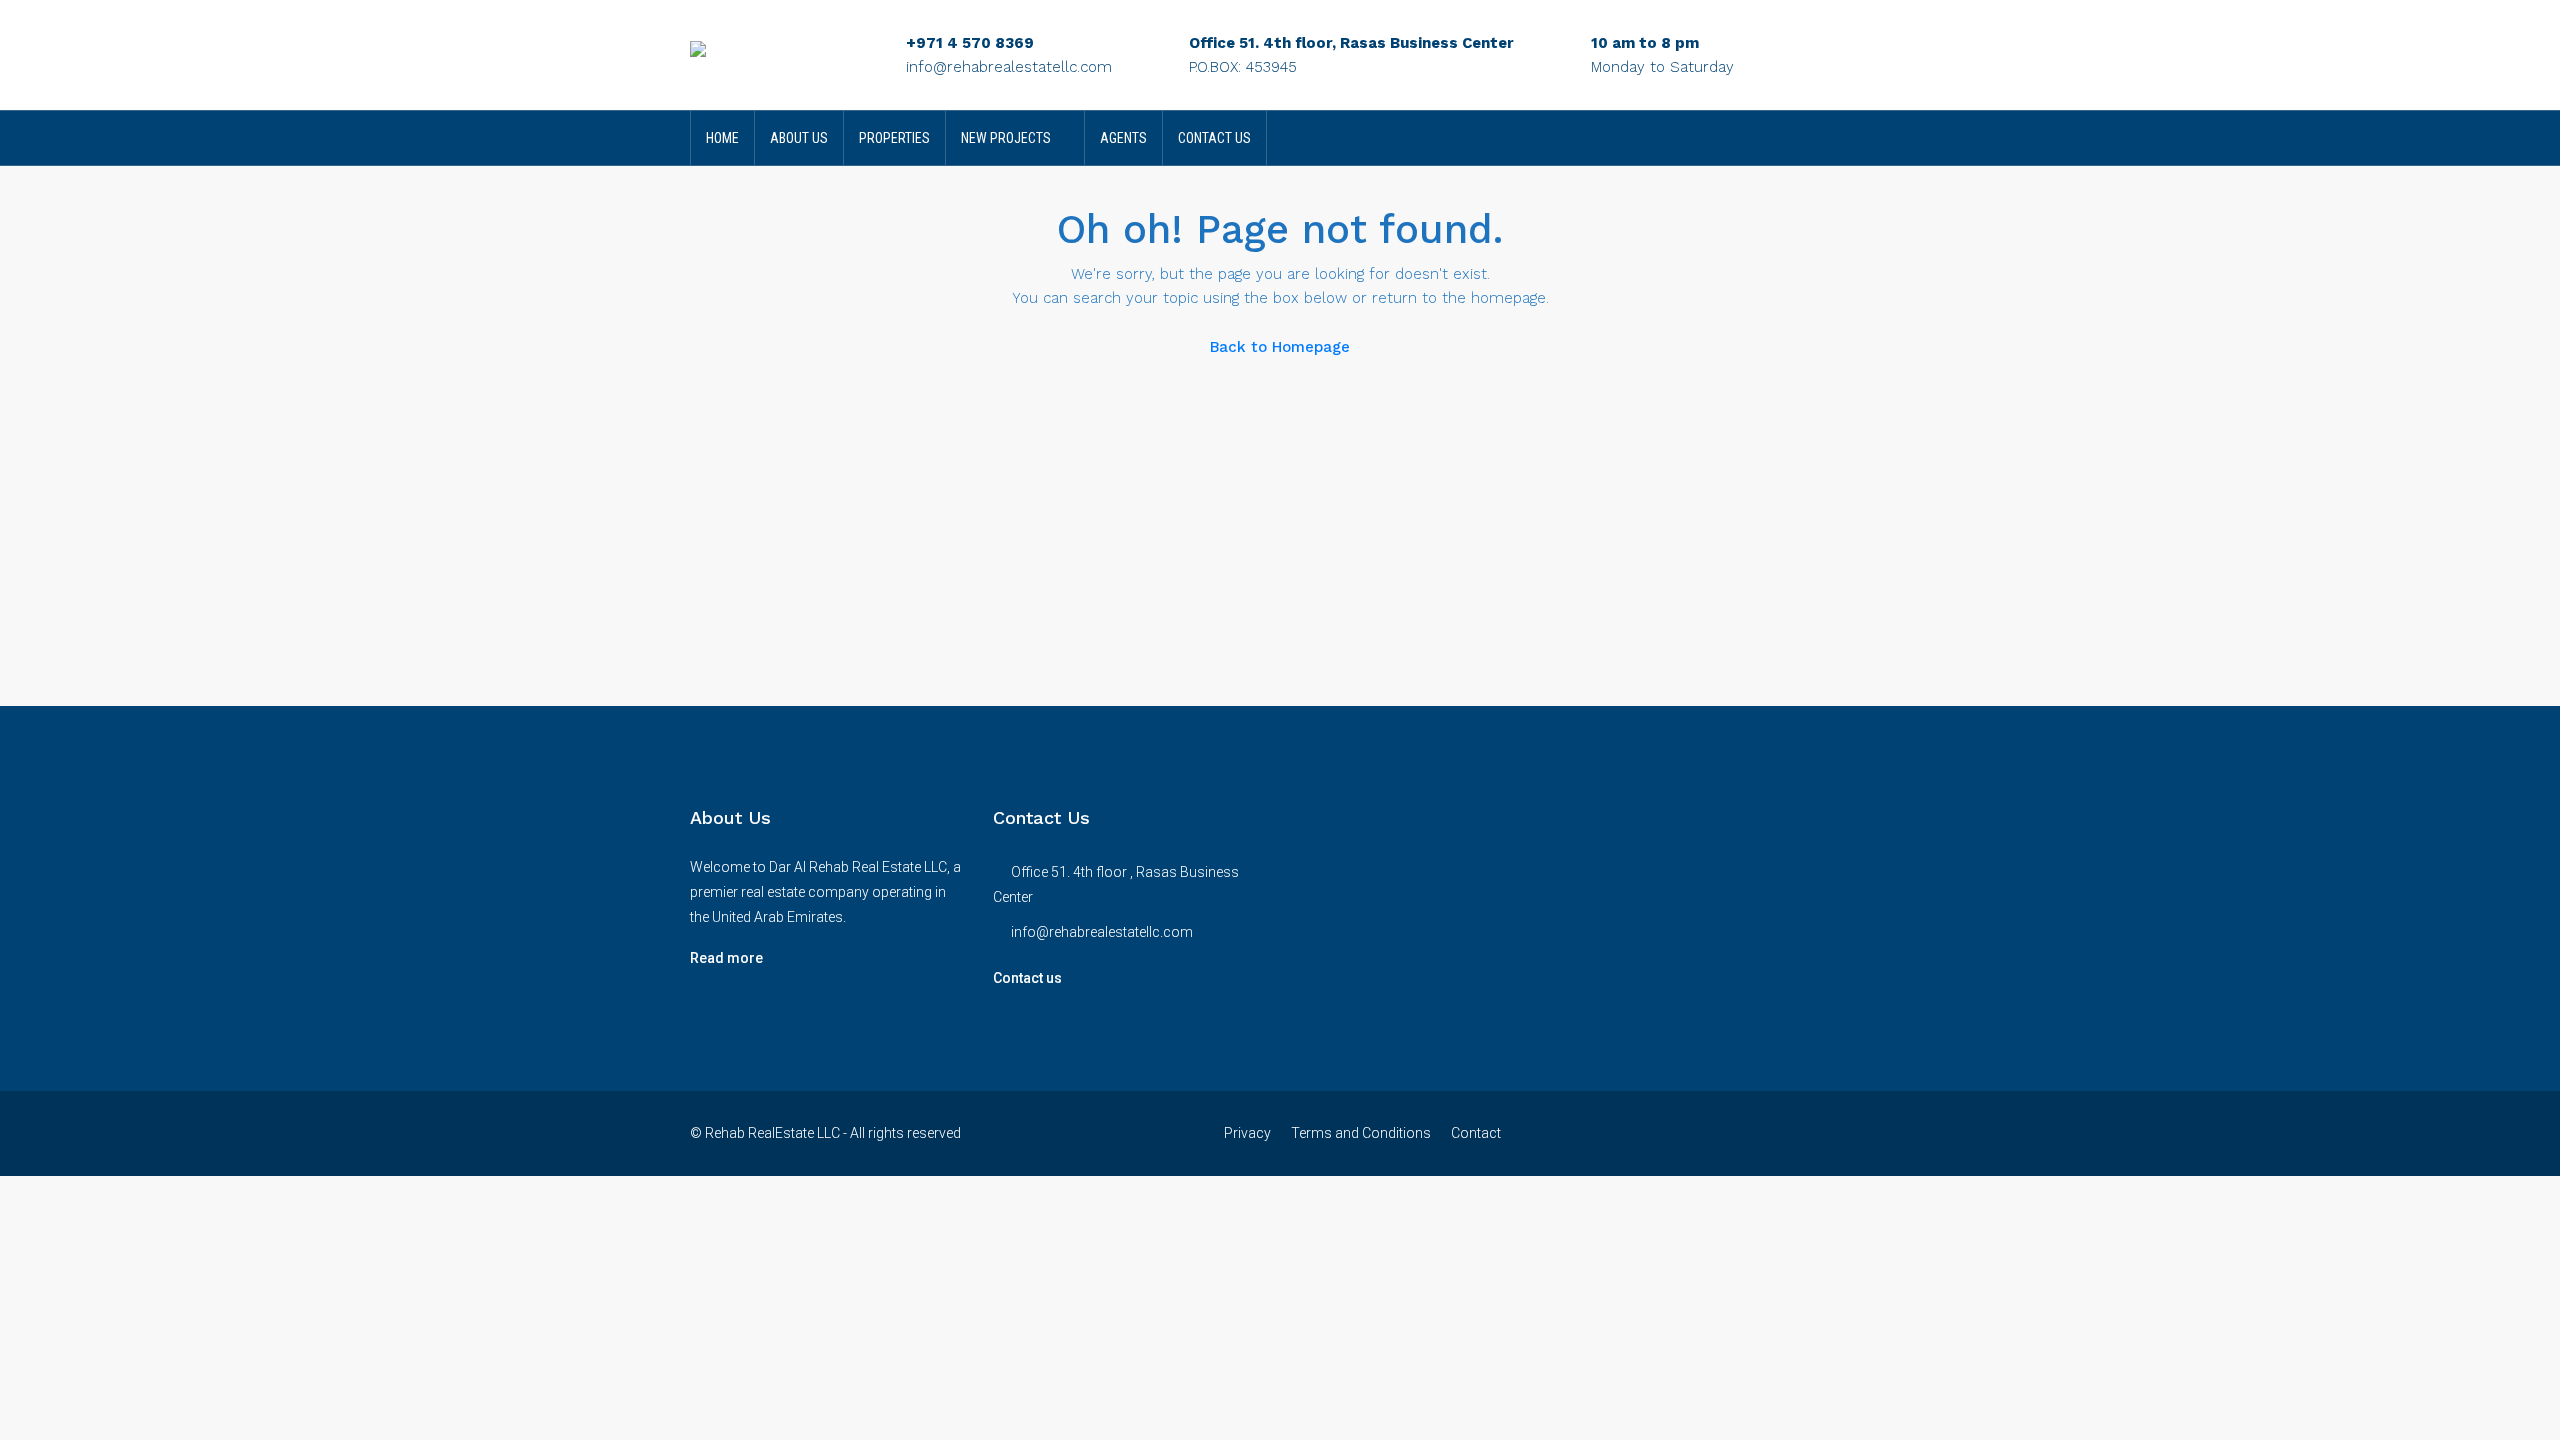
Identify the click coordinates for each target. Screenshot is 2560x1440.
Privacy (1247, 1133)
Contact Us (1214, 138)
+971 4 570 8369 (970, 43)
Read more (726, 958)
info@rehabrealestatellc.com (1009, 67)
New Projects (1006, 138)
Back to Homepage (1280, 347)
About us (799, 138)
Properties (894, 138)
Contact (1476, 1133)
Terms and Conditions (1361, 1133)
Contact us (1027, 978)
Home (722, 138)
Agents (1123, 138)
